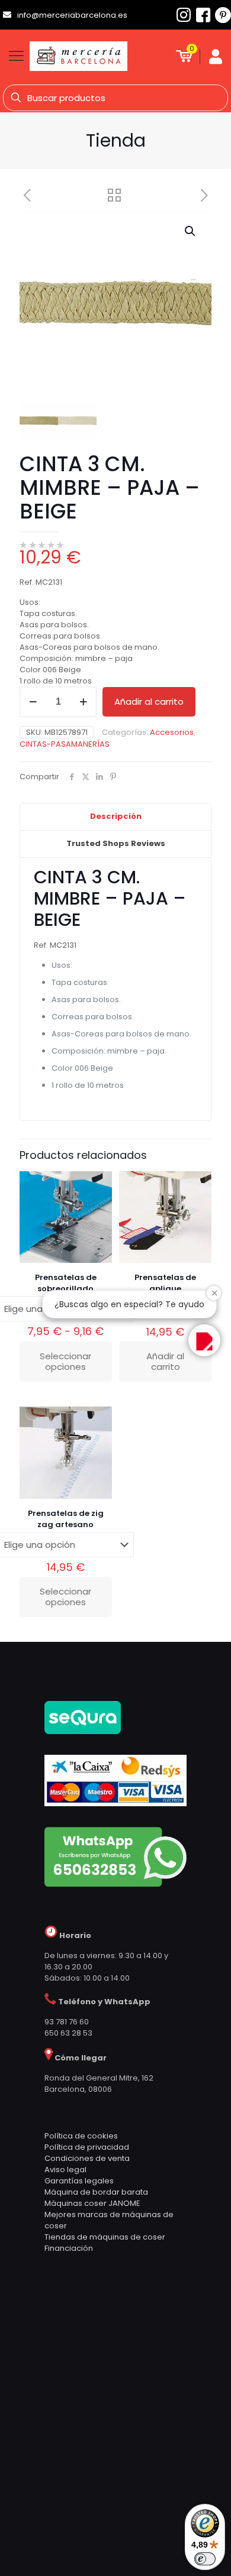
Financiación (69, 2248)
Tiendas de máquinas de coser (105, 2237)
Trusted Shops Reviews (116, 843)
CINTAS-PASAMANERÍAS (65, 744)
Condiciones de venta (87, 2158)
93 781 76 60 (67, 2022)
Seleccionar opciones (65, 1361)
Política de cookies (81, 2136)
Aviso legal (65, 2170)
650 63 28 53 (68, 2033)
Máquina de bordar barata (96, 2192)
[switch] (205, 2559)
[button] (191, 231)
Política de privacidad (87, 2147)
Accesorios (172, 732)
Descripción (116, 816)
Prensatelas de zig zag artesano (66, 1519)
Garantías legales (79, 2181)
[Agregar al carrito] (198, 1185)
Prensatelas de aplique (165, 1283)
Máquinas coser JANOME (92, 2203)
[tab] (115, 817)
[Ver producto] (98, 1185)
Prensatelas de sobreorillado (66, 1283)
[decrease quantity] (33, 702)
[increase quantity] (83, 702)
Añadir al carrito (149, 701)
